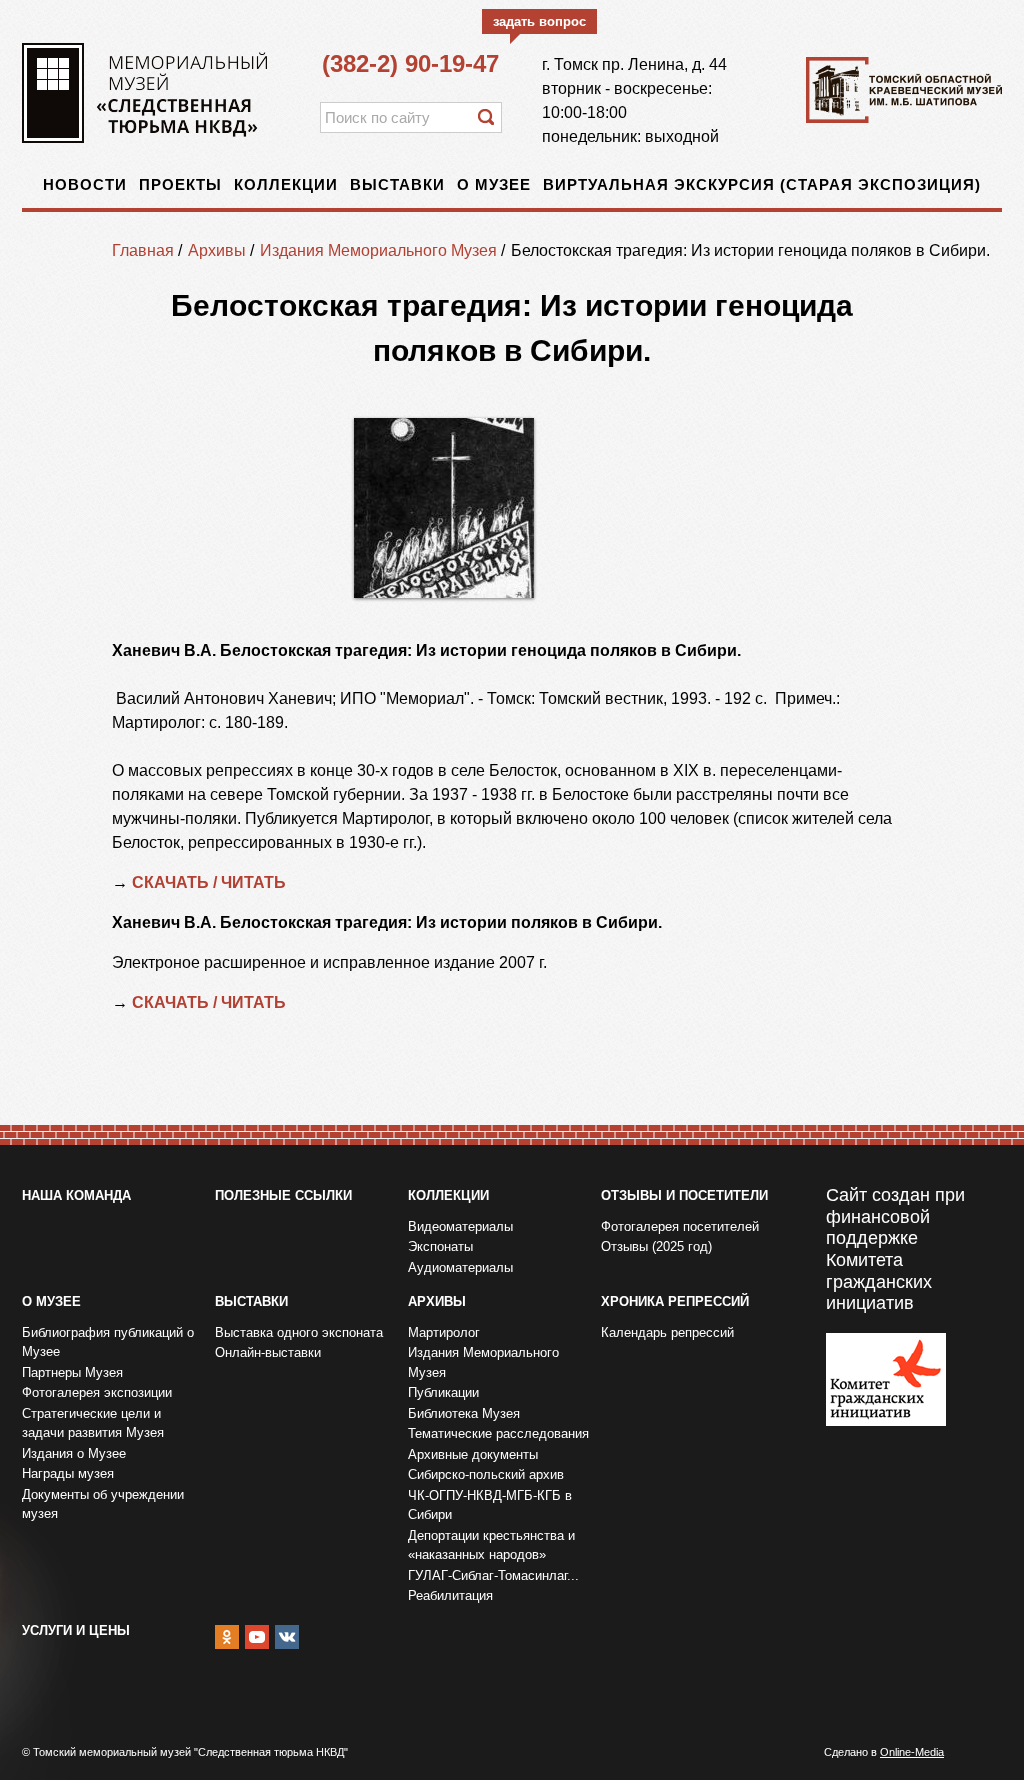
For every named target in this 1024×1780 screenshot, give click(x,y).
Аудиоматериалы (460, 1267)
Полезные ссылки (283, 1195)
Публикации (443, 1392)
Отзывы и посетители (684, 1195)
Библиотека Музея (464, 1413)
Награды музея (68, 1473)
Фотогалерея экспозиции (97, 1392)
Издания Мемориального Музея (378, 250)
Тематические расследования (498, 1433)
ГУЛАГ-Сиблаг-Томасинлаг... (493, 1575)
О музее (494, 184)
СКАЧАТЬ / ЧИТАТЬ (211, 882)
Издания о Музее (74, 1453)
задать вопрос (539, 21)
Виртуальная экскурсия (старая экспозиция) (762, 184)
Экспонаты (440, 1246)
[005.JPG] (444, 508)
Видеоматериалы (460, 1226)
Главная (143, 250)
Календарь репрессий (667, 1332)
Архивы (217, 250)
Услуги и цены (76, 1630)
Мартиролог (444, 1332)
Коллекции (286, 184)
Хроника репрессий (675, 1301)
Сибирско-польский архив (486, 1474)
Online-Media (912, 1752)
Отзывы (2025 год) (656, 1246)
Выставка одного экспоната (299, 1332)
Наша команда (76, 1195)
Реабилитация (450, 1595)
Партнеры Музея (72, 1372)
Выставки (397, 184)
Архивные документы (473, 1454)
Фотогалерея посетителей (680, 1226)
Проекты (180, 184)
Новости (85, 184)
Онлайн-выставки (268, 1352)
